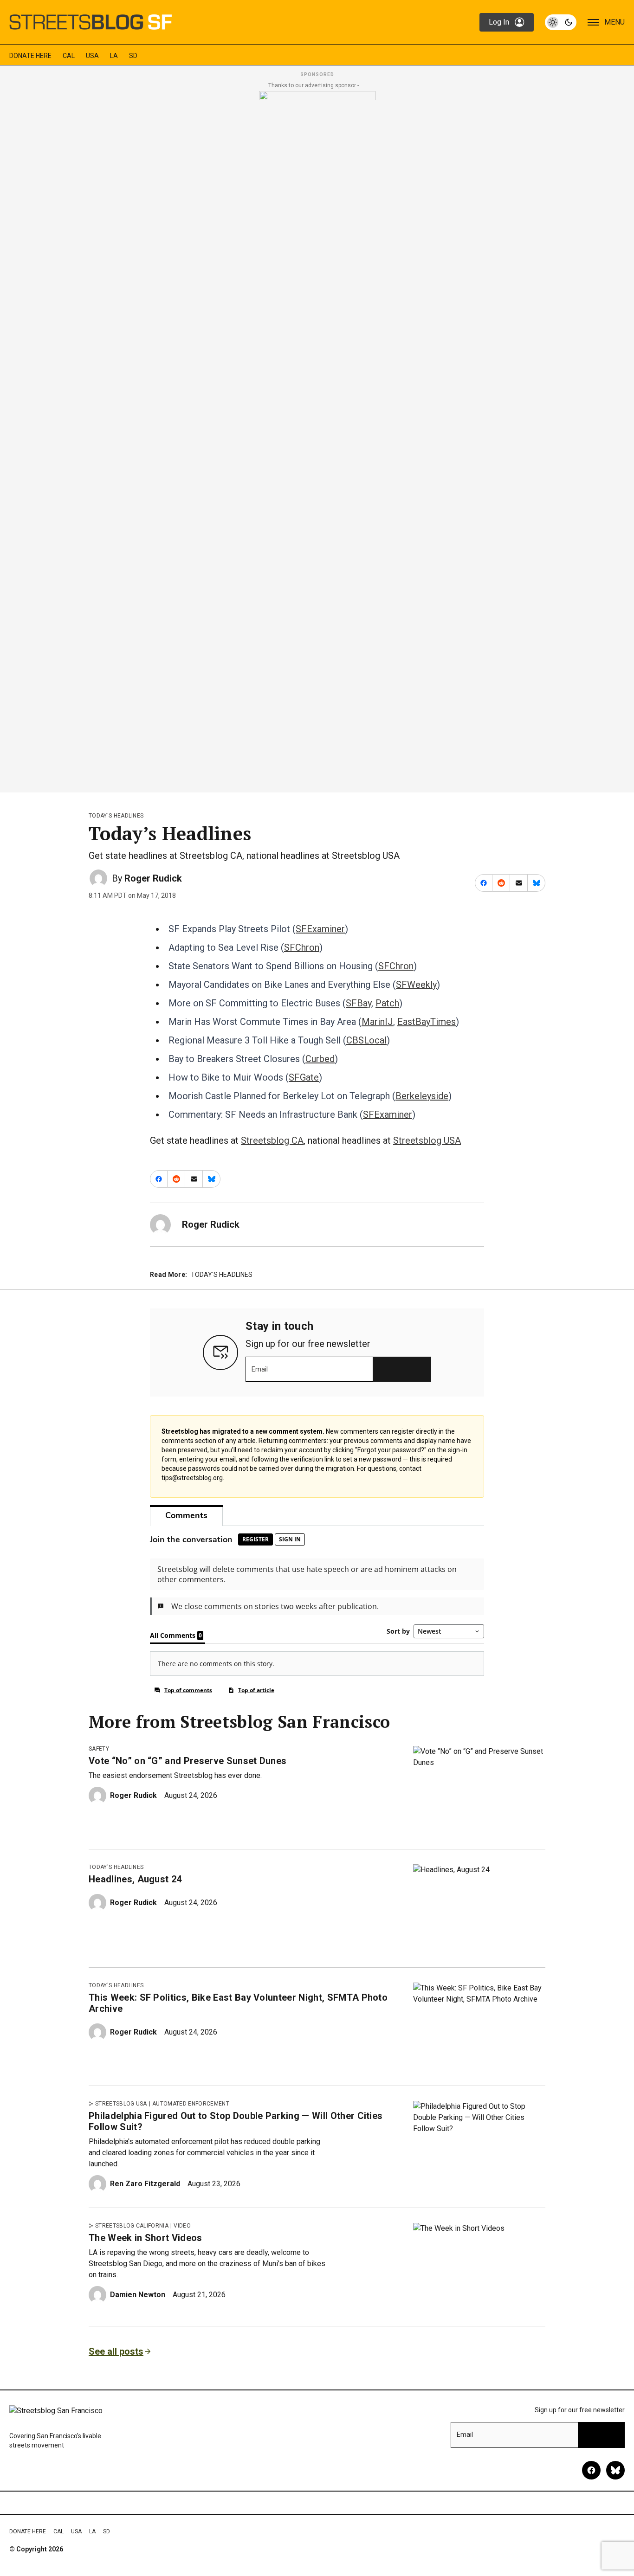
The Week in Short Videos (146, 2238)
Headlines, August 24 (135, 1879)
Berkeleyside (422, 1096)
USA (92, 56)
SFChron (302, 947)
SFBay (359, 1003)
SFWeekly (416, 985)
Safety (99, 1749)
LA (114, 56)
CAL (69, 56)
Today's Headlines (116, 816)
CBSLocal (366, 1040)
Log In (499, 22)
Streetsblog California (132, 2226)
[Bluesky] (615, 2470)
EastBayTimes (427, 1022)
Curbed (320, 1059)
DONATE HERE (30, 56)
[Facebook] (591, 2470)
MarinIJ (377, 1022)
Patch (387, 1003)
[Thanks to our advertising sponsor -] (317, 439)
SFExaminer (320, 929)
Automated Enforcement (191, 2104)
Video (182, 2226)
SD (133, 56)
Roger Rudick (153, 878)
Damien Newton (138, 2295)
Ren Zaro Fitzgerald (145, 2184)
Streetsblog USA (427, 1140)
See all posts (116, 2351)
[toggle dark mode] (561, 22)
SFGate (304, 1077)
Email (260, 1369)
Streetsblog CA (272, 1140)
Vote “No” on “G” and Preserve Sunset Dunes (188, 1761)
